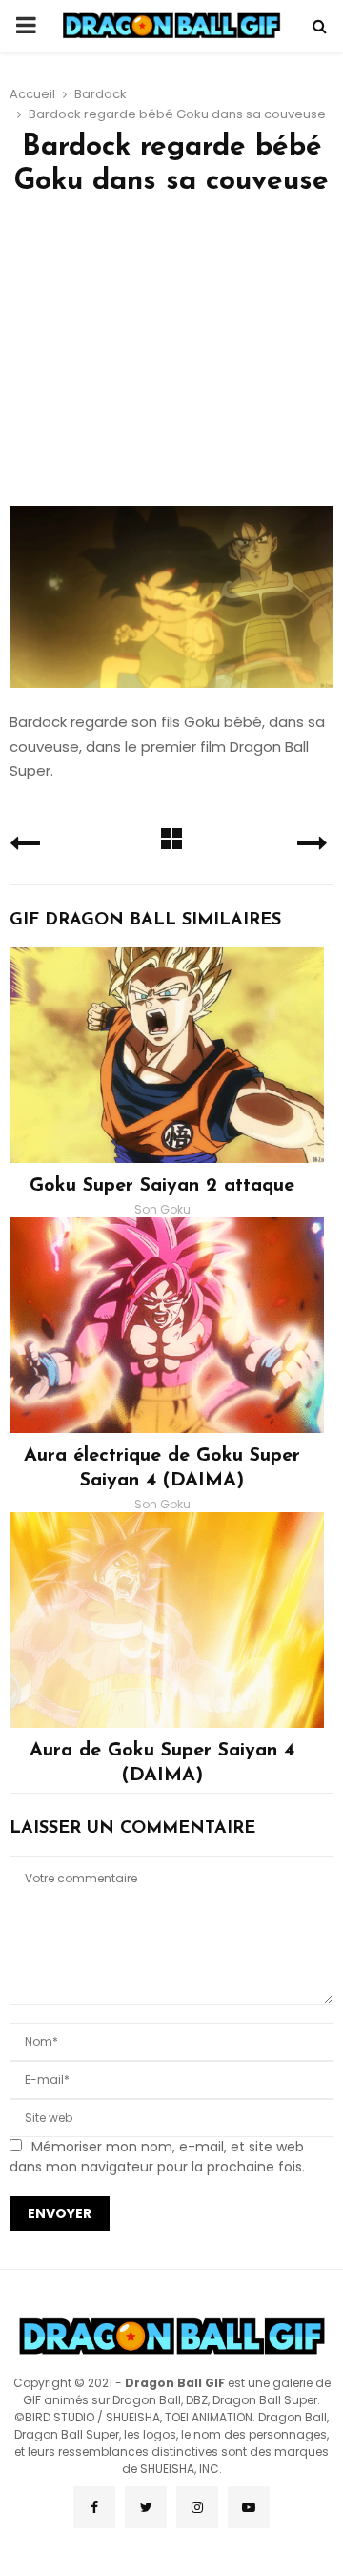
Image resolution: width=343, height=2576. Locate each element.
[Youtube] (249, 2507)
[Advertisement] (171, 358)
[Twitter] (146, 2507)
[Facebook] (94, 2507)
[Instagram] (197, 2507)
